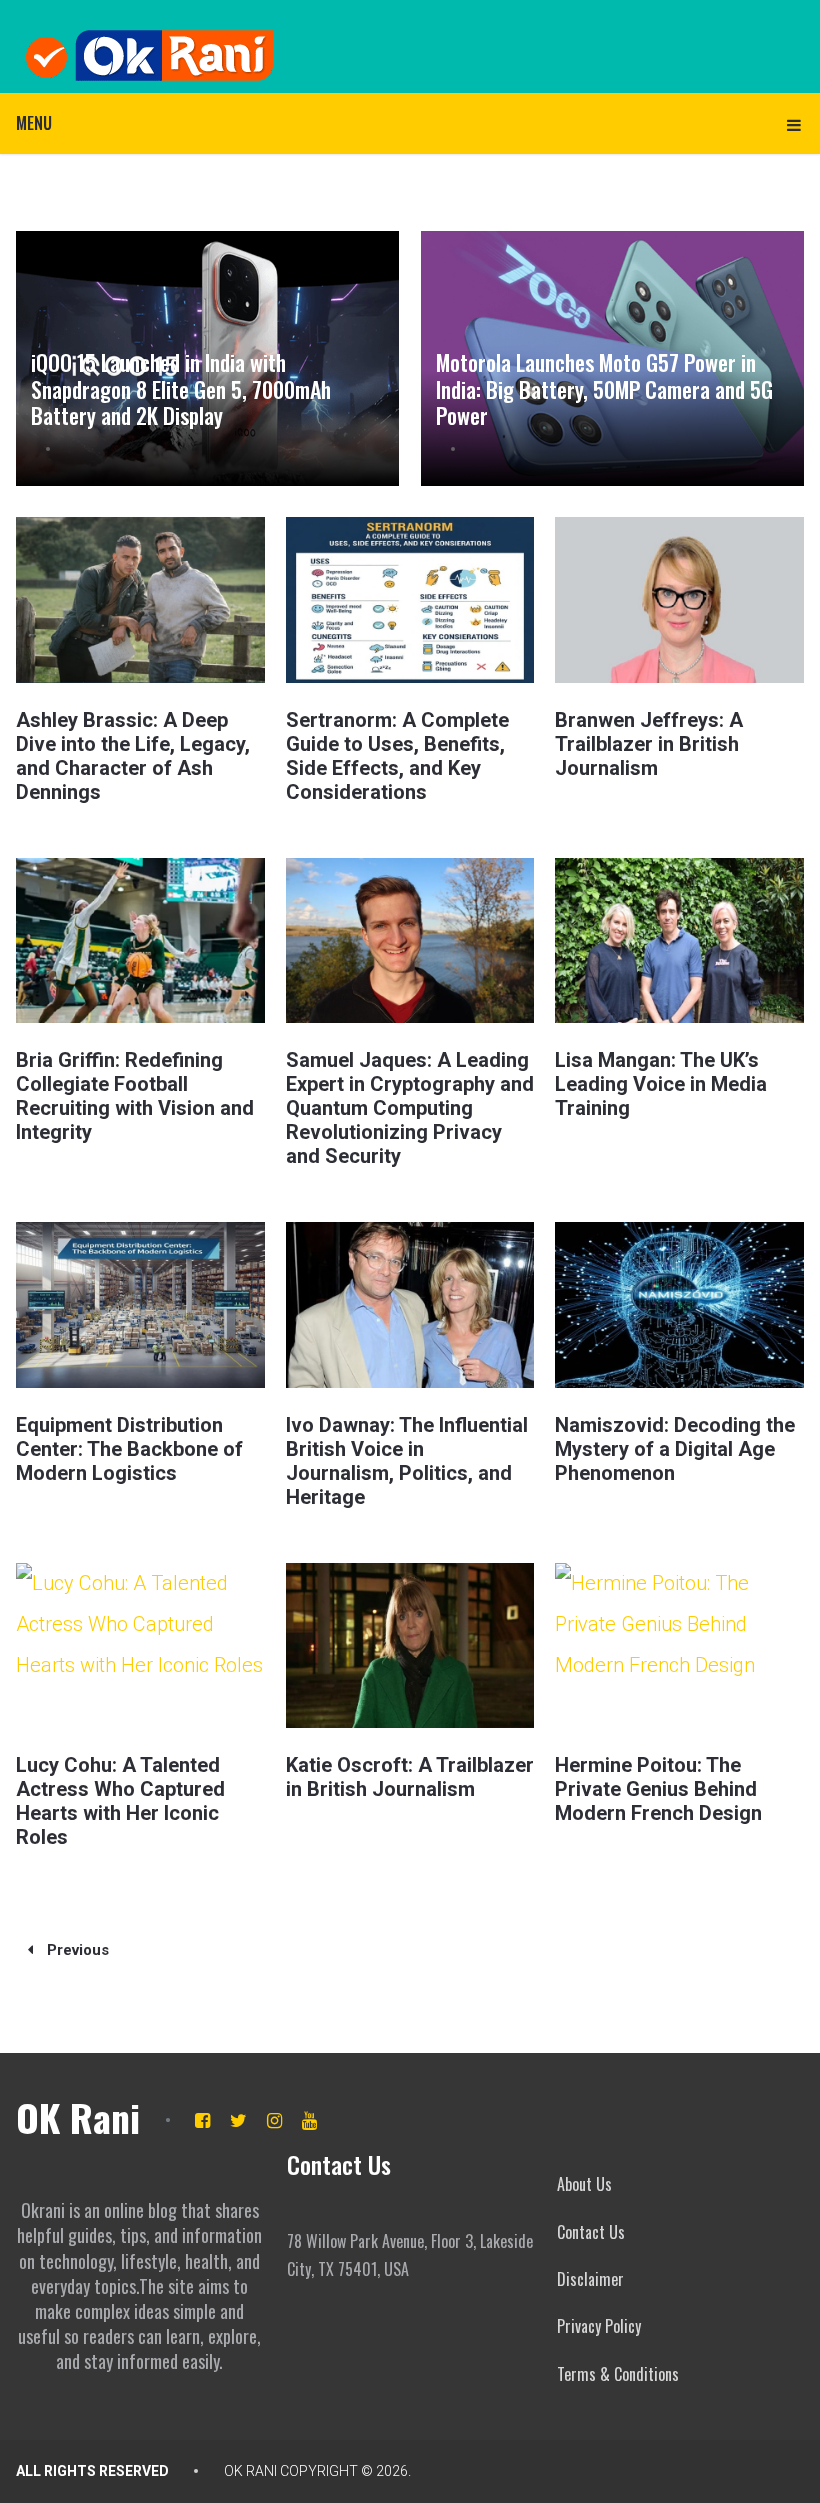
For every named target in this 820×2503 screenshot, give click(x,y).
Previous (76, 1950)
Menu (34, 123)
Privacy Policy (599, 2326)
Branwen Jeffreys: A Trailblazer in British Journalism (649, 744)
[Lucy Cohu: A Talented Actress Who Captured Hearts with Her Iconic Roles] (140, 1645)
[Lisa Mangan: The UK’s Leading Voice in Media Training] (679, 940)
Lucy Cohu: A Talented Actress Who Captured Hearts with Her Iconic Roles (120, 1801)
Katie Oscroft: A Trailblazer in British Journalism (410, 1777)
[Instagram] (274, 2120)
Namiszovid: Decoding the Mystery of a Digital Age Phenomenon (675, 1449)
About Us (584, 2184)
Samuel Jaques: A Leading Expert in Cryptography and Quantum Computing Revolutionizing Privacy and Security (410, 1108)
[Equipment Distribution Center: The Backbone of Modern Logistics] (140, 1304)
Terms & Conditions (618, 2374)
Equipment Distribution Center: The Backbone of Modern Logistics (129, 1449)
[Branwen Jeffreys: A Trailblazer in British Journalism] (679, 599)
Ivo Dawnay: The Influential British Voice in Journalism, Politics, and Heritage (407, 1461)
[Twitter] (238, 2120)
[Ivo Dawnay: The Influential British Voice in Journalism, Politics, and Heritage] (410, 1304)
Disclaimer (590, 2279)
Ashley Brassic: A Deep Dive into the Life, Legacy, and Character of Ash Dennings (133, 756)
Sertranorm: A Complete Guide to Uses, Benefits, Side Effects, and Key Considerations (397, 756)
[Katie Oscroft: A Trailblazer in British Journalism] (410, 1645)
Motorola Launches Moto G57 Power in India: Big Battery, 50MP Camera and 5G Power (604, 388)
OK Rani (78, 2117)
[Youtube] (309, 2120)
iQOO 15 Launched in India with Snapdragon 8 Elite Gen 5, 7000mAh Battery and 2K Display (181, 388)
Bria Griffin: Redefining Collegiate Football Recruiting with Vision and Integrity (135, 1096)
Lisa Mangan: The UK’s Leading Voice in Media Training (661, 1084)
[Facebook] (202, 2120)
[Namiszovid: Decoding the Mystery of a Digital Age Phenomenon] (679, 1304)
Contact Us (591, 2232)
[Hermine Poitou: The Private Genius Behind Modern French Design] (679, 1645)
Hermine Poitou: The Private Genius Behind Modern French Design (658, 1789)
